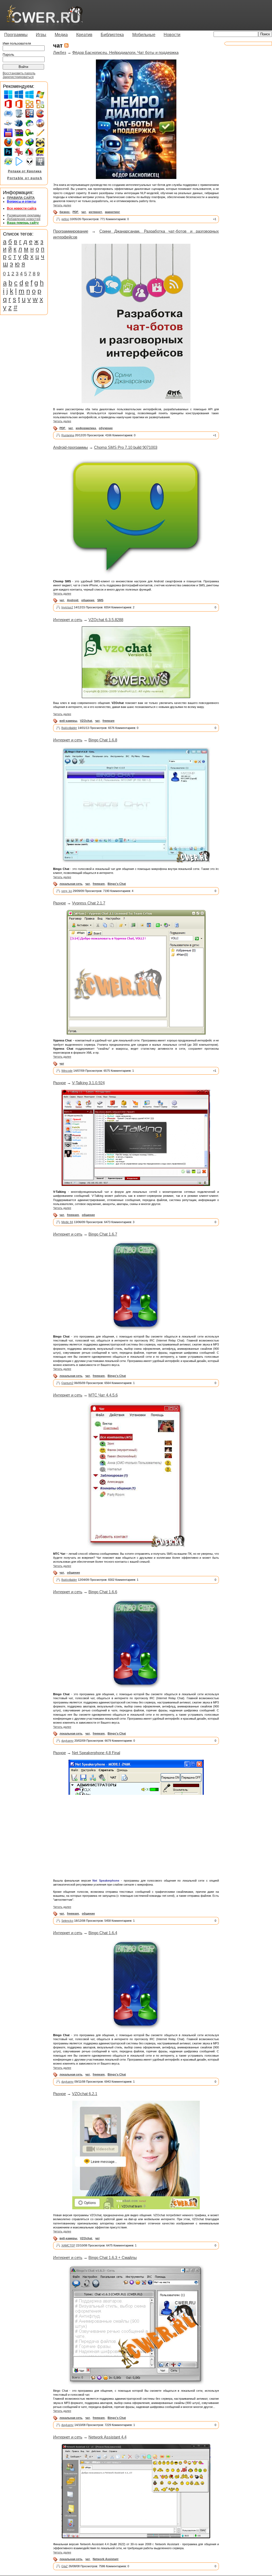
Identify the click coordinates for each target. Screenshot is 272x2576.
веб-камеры (68, 721)
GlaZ (65, 2566)
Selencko (67, 1921)
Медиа (61, 35)
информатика (86, 428)
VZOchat (86, 721)
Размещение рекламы (24, 215)
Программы (16, 35)
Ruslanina (68, 435)
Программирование (71, 231)
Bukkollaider (69, 728)
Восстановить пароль (19, 73)
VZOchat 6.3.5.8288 (106, 620)
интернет (95, 212)
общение (88, 600)
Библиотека (112, 35)
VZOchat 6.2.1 (85, 2094)
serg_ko (67, 891)
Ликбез (60, 52)
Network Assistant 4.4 (107, 2437)
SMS (100, 600)
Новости (172, 35)
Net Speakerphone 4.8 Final (96, 1753)
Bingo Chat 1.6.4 (103, 1933)
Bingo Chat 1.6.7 (103, 1234)
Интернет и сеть (68, 620)
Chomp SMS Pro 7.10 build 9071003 (126, 447)
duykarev (67, 1741)
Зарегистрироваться (18, 77)
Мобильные (144, 35)
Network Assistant (106, 2559)
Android (73, 600)
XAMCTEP (68, 2245)
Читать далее (62, 205)
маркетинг (112, 212)
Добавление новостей (24, 219)
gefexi (65, 219)
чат (84, 212)
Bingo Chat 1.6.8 (103, 740)
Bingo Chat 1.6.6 (103, 1592)
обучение (106, 428)
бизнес (65, 212)
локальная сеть (71, 884)
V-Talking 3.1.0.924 (88, 1083)
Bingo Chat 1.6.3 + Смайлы (113, 2257)
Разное (59, 903)
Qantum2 (67, 1383)
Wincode (67, 1071)
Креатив (84, 35)
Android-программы (71, 447)
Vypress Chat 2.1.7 (89, 903)
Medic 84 (67, 1222)
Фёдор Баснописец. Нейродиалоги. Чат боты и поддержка (125, 52)
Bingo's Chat (117, 884)
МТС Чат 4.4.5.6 (103, 1395)
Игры (41, 35)
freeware (109, 721)
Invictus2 (67, 607)
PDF (75, 212)
